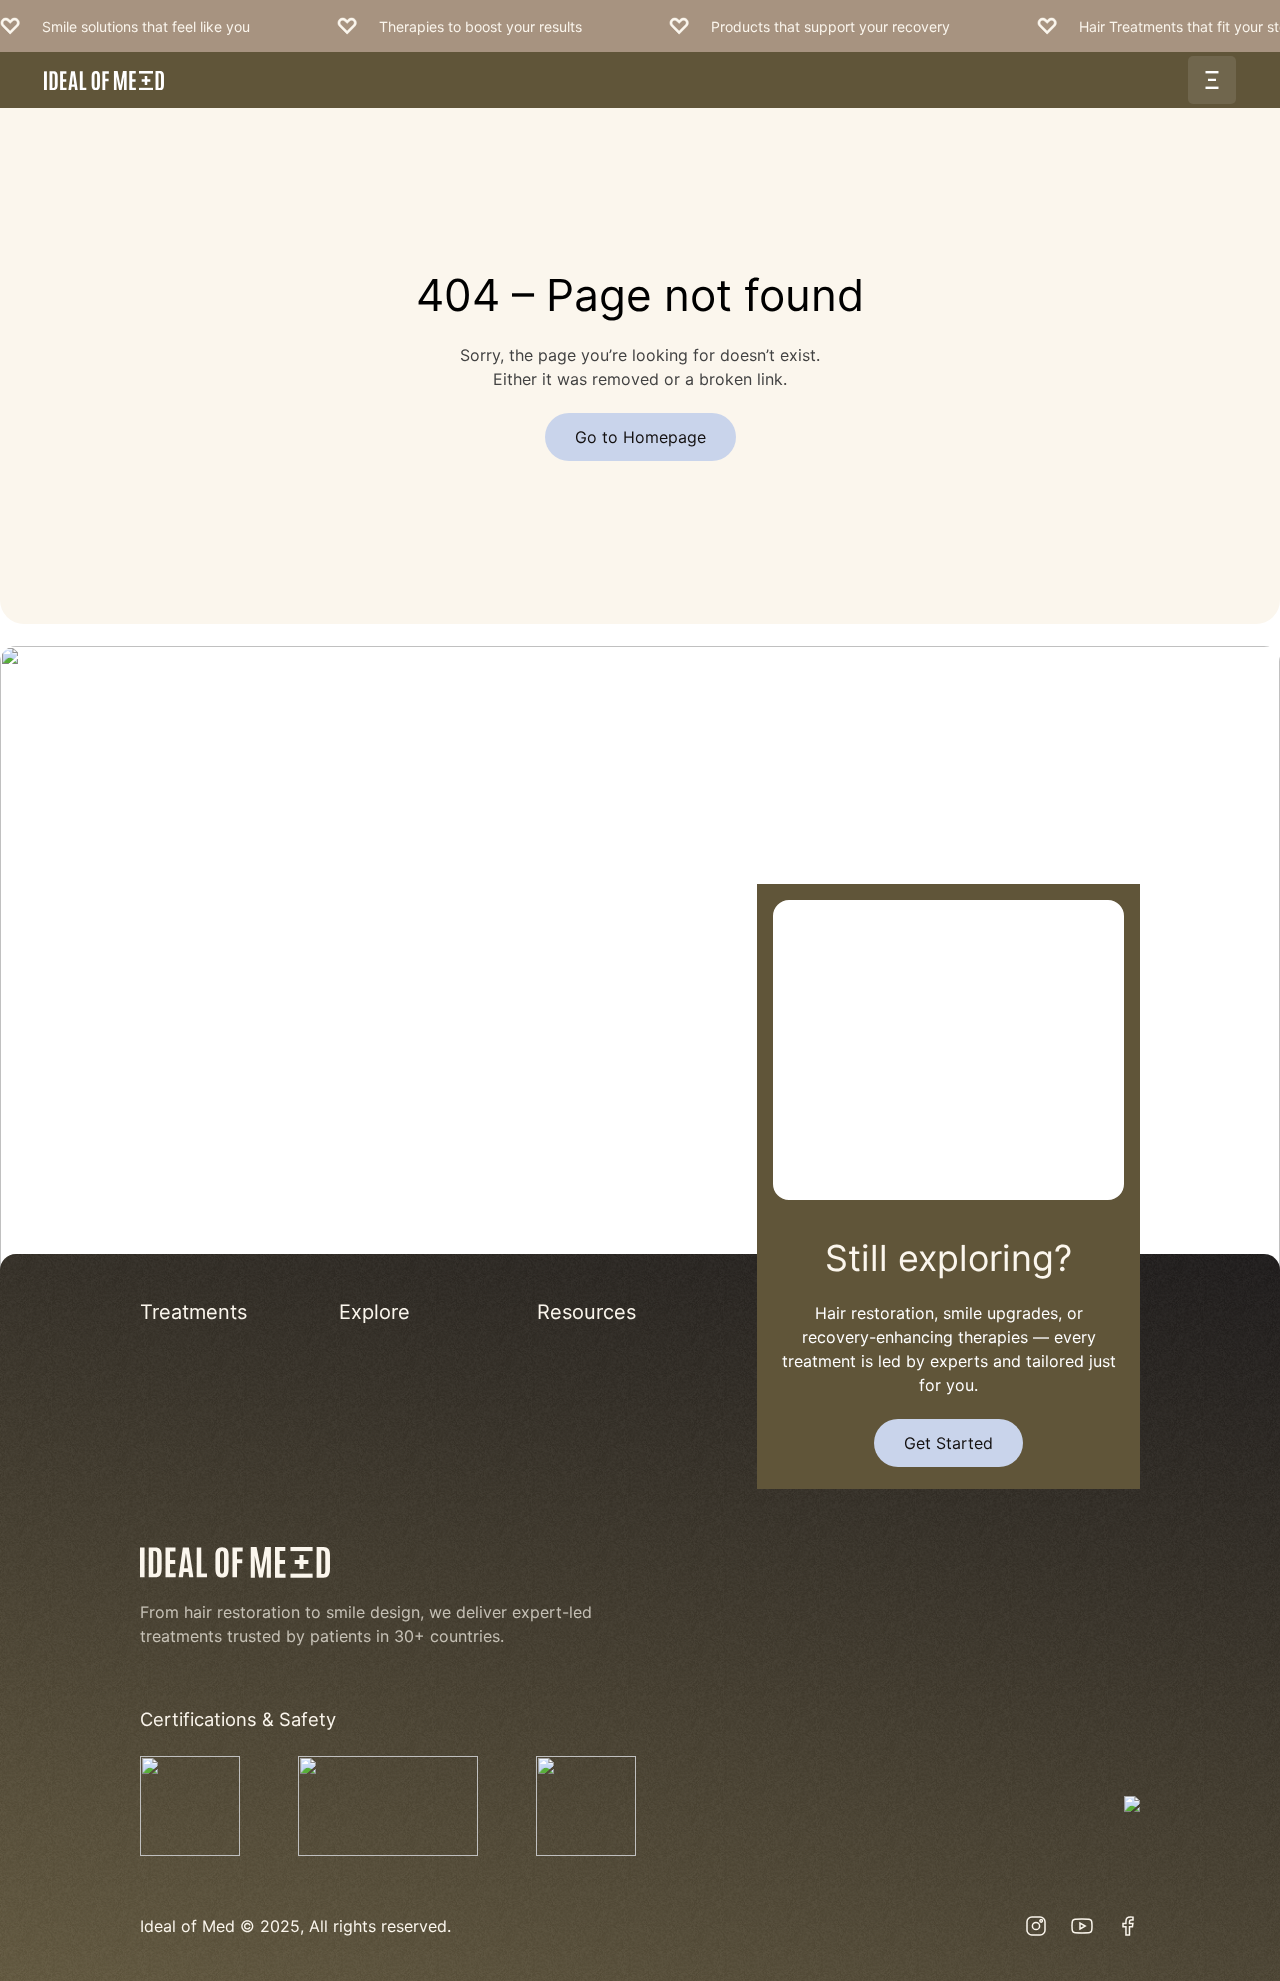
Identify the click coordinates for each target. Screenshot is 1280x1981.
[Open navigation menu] (1212, 80)
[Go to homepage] (104, 80)
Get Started (948, 1443)
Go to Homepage (640, 437)
